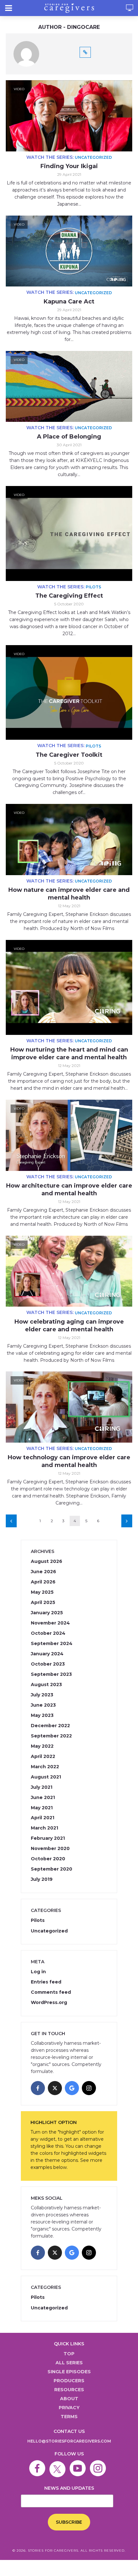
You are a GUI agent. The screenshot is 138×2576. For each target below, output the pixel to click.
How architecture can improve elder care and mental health (69, 1190)
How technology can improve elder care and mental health (69, 1461)
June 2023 (43, 1705)
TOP (69, 2354)
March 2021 (44, 1828)
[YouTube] (79, 2464)
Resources (69, 2390)
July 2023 (42, 1695)
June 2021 (43, 1797)
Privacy (69, 2408)
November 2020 (50, 1848)
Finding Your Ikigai (69, 166)
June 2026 (43, 1572)
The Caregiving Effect (69, 596)
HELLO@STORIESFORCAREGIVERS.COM (69, 2441)
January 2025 (47, 1613)
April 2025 (43, 1602)
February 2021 (48, 1838)
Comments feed (51, 1992)
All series (69, 2363)
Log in (38, 1972)
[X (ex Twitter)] (55, 2088)
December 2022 (50, 1726)
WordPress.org (49, 2002)
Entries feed (46, 1982)
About (69, 2399)
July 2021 (42, 1787)
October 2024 (48, 1633)
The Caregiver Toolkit (69, 755)
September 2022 (51, 1736)
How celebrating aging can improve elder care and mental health (69, 1326)
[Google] (72, 2088)
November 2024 (50, 1623)
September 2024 (52, 1643)
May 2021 (42, 1808)
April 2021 (43, 1818)
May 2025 (42, 1592)
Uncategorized (93, 157)
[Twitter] (59, 2464)
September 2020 (52, 1869)
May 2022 (42, 1746)
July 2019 (42, 1879)
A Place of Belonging (69, 437)
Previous (11, 1521)
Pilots (93, 587)
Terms (69, 2417)
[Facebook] (38, 2088)
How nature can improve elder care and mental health (69, 894)
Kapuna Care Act (69, 302)
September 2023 (51, 1674)
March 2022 (45, 1767)
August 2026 (47, 1561)
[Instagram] (89, 2088)
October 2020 (48, 1859)
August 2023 (46, 1685)
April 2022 (43, 1756)
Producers (69, 2381)
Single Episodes (69, 2372)
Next (127, 1521)
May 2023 (42, 1715)
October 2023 (48, 1664)
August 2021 (46, 1777)
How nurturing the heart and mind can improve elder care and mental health (69, 1053)
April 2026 (43, 1582)
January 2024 (47, 1654)
